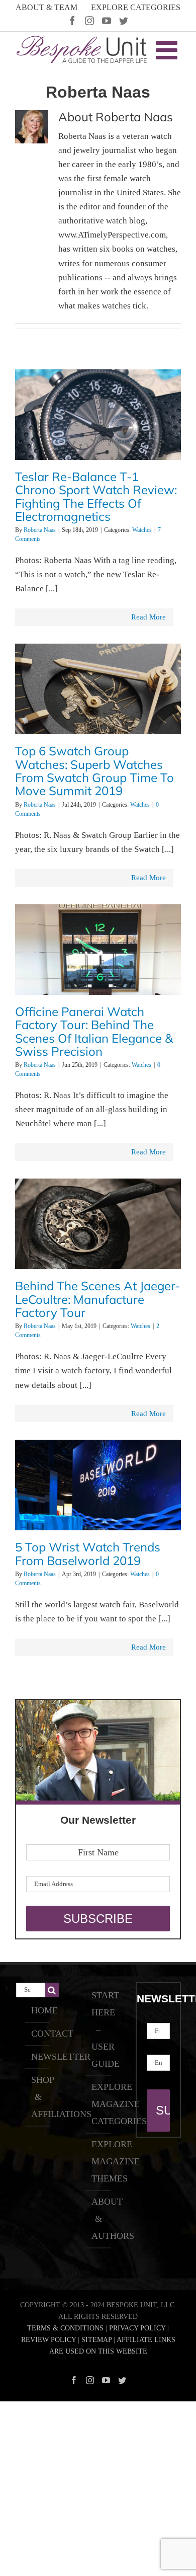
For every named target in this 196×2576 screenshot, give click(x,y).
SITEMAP (96, 2340)
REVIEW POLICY (48, 2340)
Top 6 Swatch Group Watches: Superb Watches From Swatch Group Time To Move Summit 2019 (94, 771)
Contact (38, 2034)
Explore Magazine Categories (99, 2104)
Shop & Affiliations (38, 2097)
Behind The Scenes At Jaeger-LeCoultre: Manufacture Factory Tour (97, 1299)
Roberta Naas (40, 530)
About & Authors (99, 2219)
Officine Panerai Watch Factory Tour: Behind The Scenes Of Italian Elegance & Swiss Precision (94, 1031)
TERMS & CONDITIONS (65, 2328)
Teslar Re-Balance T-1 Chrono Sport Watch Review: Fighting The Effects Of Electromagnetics (96, 496)
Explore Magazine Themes (99, 2161)
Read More (149, 617)
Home (38, 2010)
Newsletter (38, 2057)
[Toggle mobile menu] (168, 50)
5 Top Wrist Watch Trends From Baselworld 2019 (88, 1553)
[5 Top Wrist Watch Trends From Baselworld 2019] (98, 1492)
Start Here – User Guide (99, 2029)
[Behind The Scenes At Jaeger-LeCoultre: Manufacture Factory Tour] (98, 1231)
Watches (142, 530)
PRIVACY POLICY (137, 2328)
